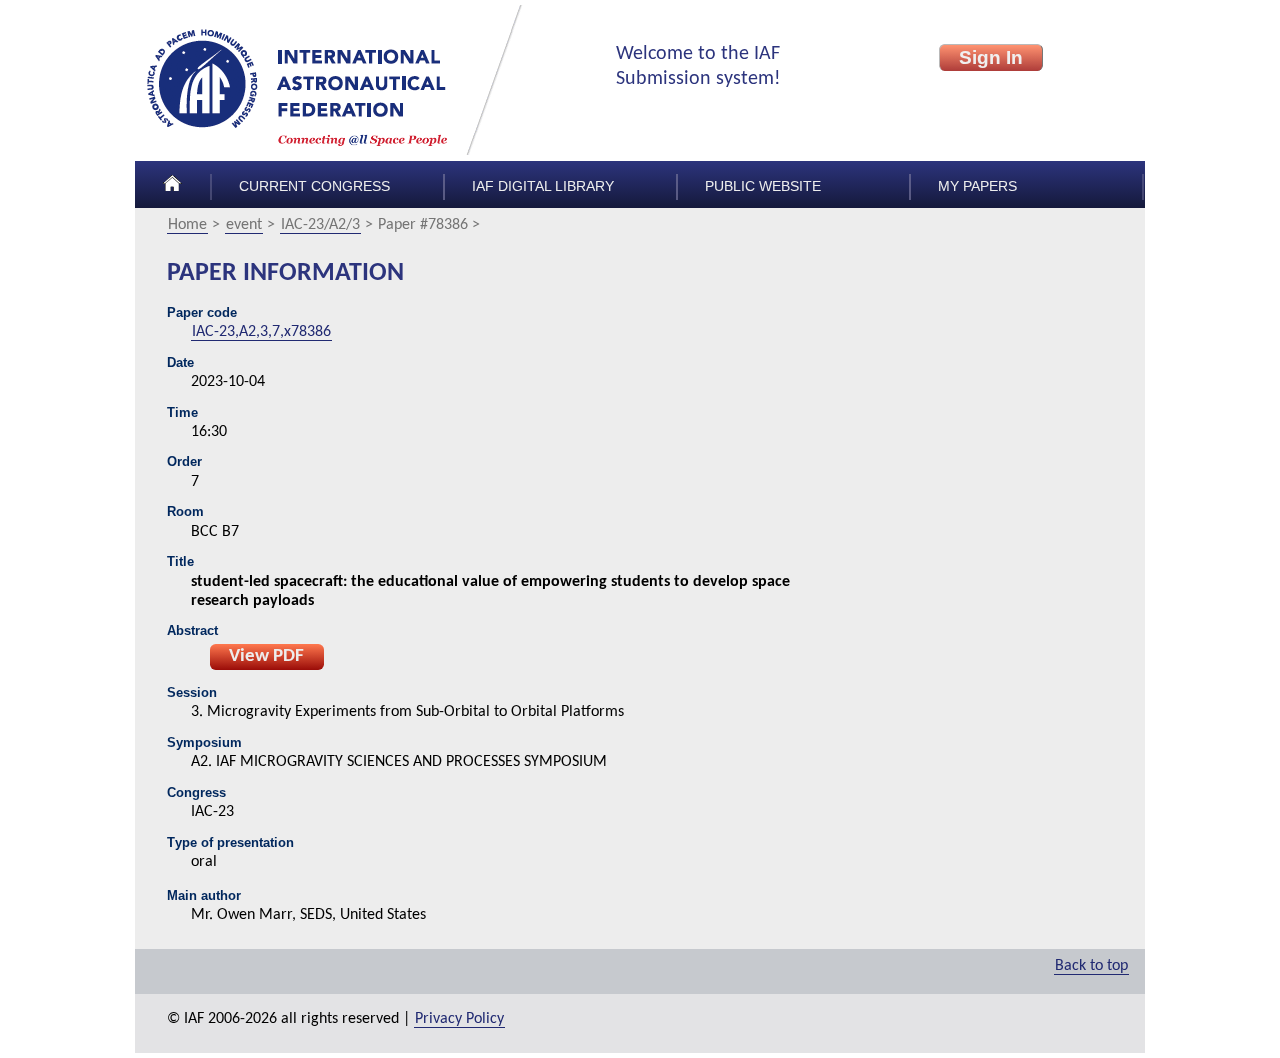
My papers (977, 186)
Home (187, 225)
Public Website (763, 186)
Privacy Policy (459, 1019)
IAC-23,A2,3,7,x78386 (261, 332)
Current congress (314, 186)
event (244, 225)
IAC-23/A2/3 (320, 225)
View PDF (266, 656)
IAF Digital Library (543, 186)
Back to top (1091, 966)
